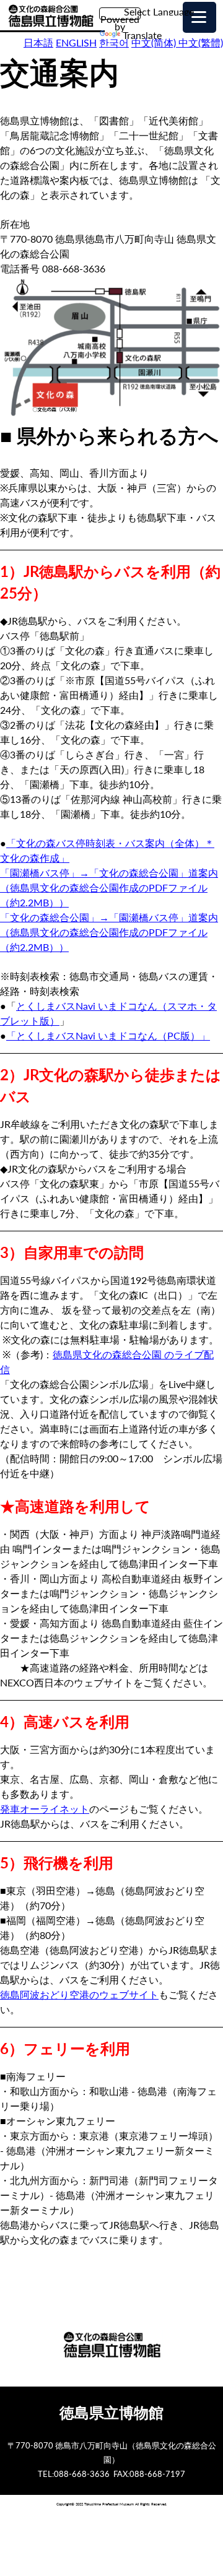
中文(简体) (155, 42)
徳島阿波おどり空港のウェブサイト (79, 1994)
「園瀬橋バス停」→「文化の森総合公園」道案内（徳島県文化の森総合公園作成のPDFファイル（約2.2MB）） (109, 887)
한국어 (114, 42)
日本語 (38, 42)
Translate (142, 35)
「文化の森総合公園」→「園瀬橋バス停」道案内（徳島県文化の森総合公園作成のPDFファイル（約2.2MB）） (109, 932)
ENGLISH (76, 42)
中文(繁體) (201, 42)
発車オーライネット (45, 1809)
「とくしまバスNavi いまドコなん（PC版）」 (108, 1035)
